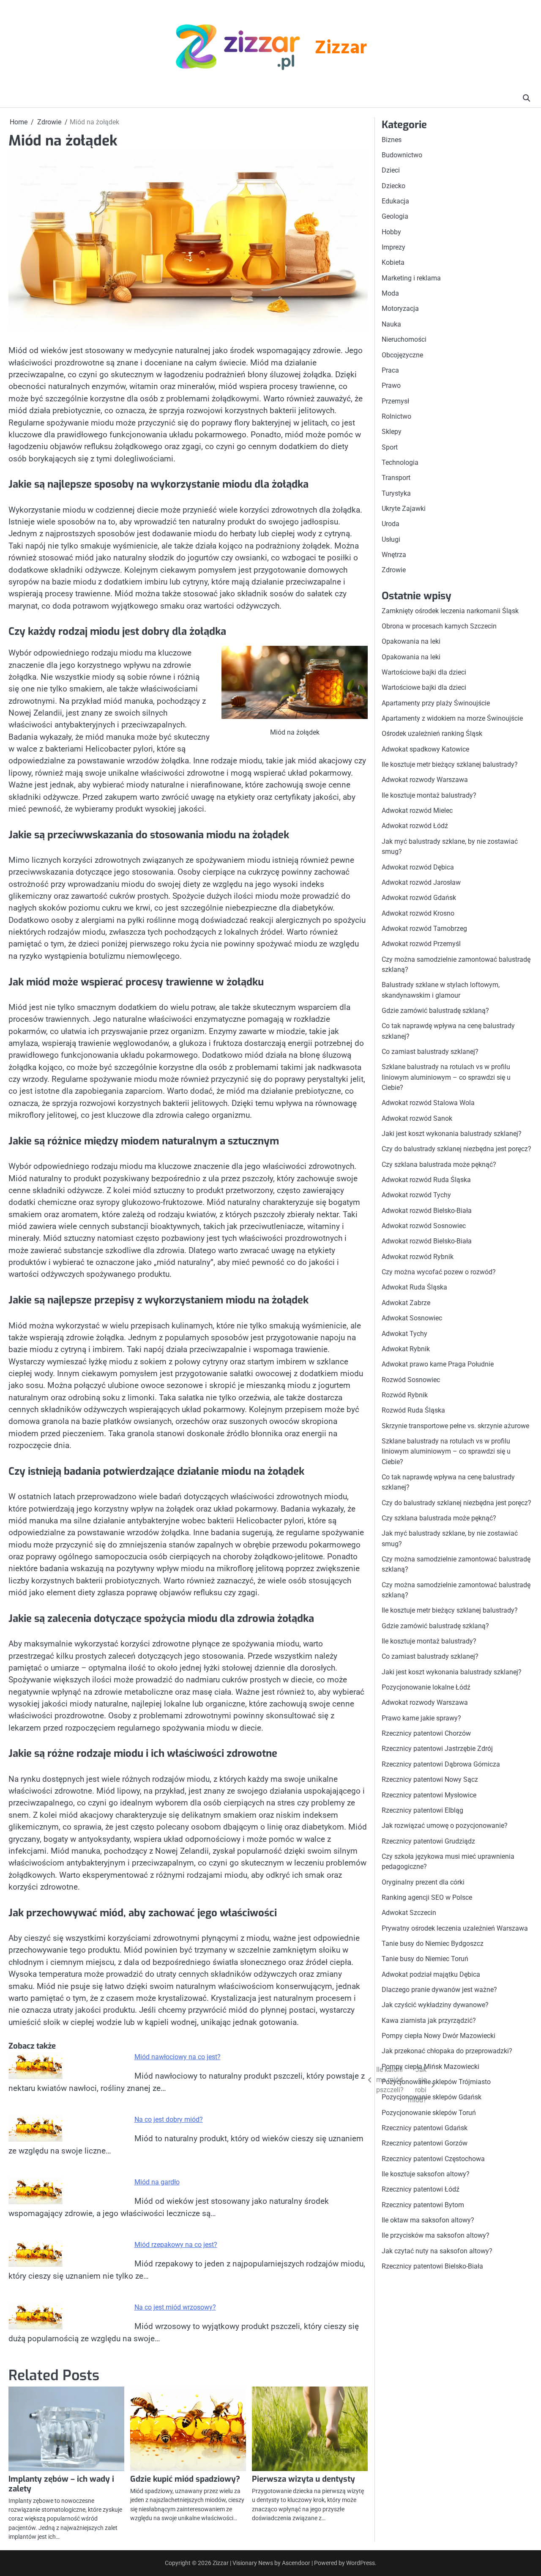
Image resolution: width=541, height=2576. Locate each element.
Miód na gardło (157, 2182)
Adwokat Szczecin (409, 1913)
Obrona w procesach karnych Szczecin (439, 626)
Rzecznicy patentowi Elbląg (422, 1810)
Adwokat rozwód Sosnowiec (424, 1226)
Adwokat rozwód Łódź (415, 826)
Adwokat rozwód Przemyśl (421, 944)
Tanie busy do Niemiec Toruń (425, 1959)
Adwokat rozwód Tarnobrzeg (424, 929)
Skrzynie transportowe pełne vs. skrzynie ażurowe (455, 1426)
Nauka (391, 324)
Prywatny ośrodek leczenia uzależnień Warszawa (455, 1928)
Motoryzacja (400, 309)
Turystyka (396, 493)
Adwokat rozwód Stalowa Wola (428, 1103)
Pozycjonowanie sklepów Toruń (429, 2113)
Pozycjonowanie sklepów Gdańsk (432, 2097)
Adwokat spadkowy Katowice (425, 749)
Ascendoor (296, 2563)
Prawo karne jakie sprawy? (421, 1718)
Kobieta (393, 263)
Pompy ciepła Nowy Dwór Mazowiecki (439, 2036)
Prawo (391, 386)
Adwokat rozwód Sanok (417, 1118)
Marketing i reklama (411, 278)
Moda (390, 293)
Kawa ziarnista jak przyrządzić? (429, 2020)
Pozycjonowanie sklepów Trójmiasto (436, 2082)
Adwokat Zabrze (406, 1303)
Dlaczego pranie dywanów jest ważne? (439, 1990)
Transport (396, 478)
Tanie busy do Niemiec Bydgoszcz (433, 1944)
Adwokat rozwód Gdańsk (419, 898)
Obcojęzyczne (402, 355)
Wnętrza (394, 555)
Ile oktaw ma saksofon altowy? (428, 2220)
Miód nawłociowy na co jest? (178, 2057)
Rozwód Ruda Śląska (413, 1411)
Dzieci (391, 171)
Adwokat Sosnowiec (412, 1318)
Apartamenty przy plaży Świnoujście (436, 703)
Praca (390, 370)
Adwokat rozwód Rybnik (418, 1257)
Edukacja (395, 201)
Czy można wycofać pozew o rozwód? (439, 1272)
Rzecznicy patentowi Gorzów (425, 2144)
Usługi (391, 539)
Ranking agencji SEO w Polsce (427, 1897)
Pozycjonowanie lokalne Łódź (426, 1687)
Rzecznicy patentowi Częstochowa (433, 2159)
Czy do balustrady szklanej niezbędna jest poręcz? (456, 1149)
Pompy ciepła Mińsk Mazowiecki (430, 2067)
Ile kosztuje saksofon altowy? (426, 2174)
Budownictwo (402, 155)
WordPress (361, 2563)
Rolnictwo (396, 416)
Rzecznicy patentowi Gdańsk (425, 2128)
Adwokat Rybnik (406, 1349)
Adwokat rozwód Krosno (418, 913)
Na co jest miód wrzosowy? (175, 2307)
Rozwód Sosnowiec (411, 1380)
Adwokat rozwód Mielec (417, 811)
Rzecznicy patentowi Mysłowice (429, 1795)
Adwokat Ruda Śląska (414, 1288)
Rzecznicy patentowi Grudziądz (428, 1841)
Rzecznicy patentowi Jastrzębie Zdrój (437, 1749)
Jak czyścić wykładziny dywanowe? (435, 2005)
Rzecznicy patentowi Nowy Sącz (430, 1779)
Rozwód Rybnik (405, 1395)
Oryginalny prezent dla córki (423, 1882)
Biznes (392, 140)
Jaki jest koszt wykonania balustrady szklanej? (452, 1134)
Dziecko (393, 186)
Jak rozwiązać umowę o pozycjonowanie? (445, 1826)
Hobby (391, 232)
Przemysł (395, 401)
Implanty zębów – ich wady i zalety (61, 2484)
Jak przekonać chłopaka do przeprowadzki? (447, 2051)
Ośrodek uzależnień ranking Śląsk (432, 734)
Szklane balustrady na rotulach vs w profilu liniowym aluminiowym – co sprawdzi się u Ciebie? (446, 1078)
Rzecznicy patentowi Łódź (421, 2190)
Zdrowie (394, 570)
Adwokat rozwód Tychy (416, 1195)
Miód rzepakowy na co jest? (176, 2245)
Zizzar (341, 49)
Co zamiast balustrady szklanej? (430, 1052)
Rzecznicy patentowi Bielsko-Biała (432, 2266)
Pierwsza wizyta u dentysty (303, 2479)
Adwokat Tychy (404, 1334)
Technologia (400, 462)
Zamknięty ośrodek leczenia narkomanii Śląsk (450, 611)
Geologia (395, 217)
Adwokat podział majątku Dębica (431, 1974)
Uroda (391, 524)
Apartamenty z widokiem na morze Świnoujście (452, 718)
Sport (390, 447)
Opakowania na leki (411, 642)
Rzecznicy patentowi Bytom (423, 2205)
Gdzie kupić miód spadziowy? (185, 2479)
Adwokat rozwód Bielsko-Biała (427, 1211)
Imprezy (393, 247)
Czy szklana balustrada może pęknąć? (439, 1165)
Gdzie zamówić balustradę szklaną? (435, 1011)
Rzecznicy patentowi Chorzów (426, 1733)
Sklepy (392, 432)
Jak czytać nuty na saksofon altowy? (437, 2251)
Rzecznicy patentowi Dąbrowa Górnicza (441, 1764)
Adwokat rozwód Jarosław (421, 882)
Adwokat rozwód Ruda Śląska (426, 1180)
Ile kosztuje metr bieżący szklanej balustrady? (450, 764)
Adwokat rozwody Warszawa (425, 780)
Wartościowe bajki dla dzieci (424, 672)
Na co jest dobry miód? (169, 2119)
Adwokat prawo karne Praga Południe (438, 1365)
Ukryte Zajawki (404, 509)
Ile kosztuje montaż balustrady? (429, 795)
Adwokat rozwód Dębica (418, 867)
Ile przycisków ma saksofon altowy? (436, 2236)
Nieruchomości (404, 339)
